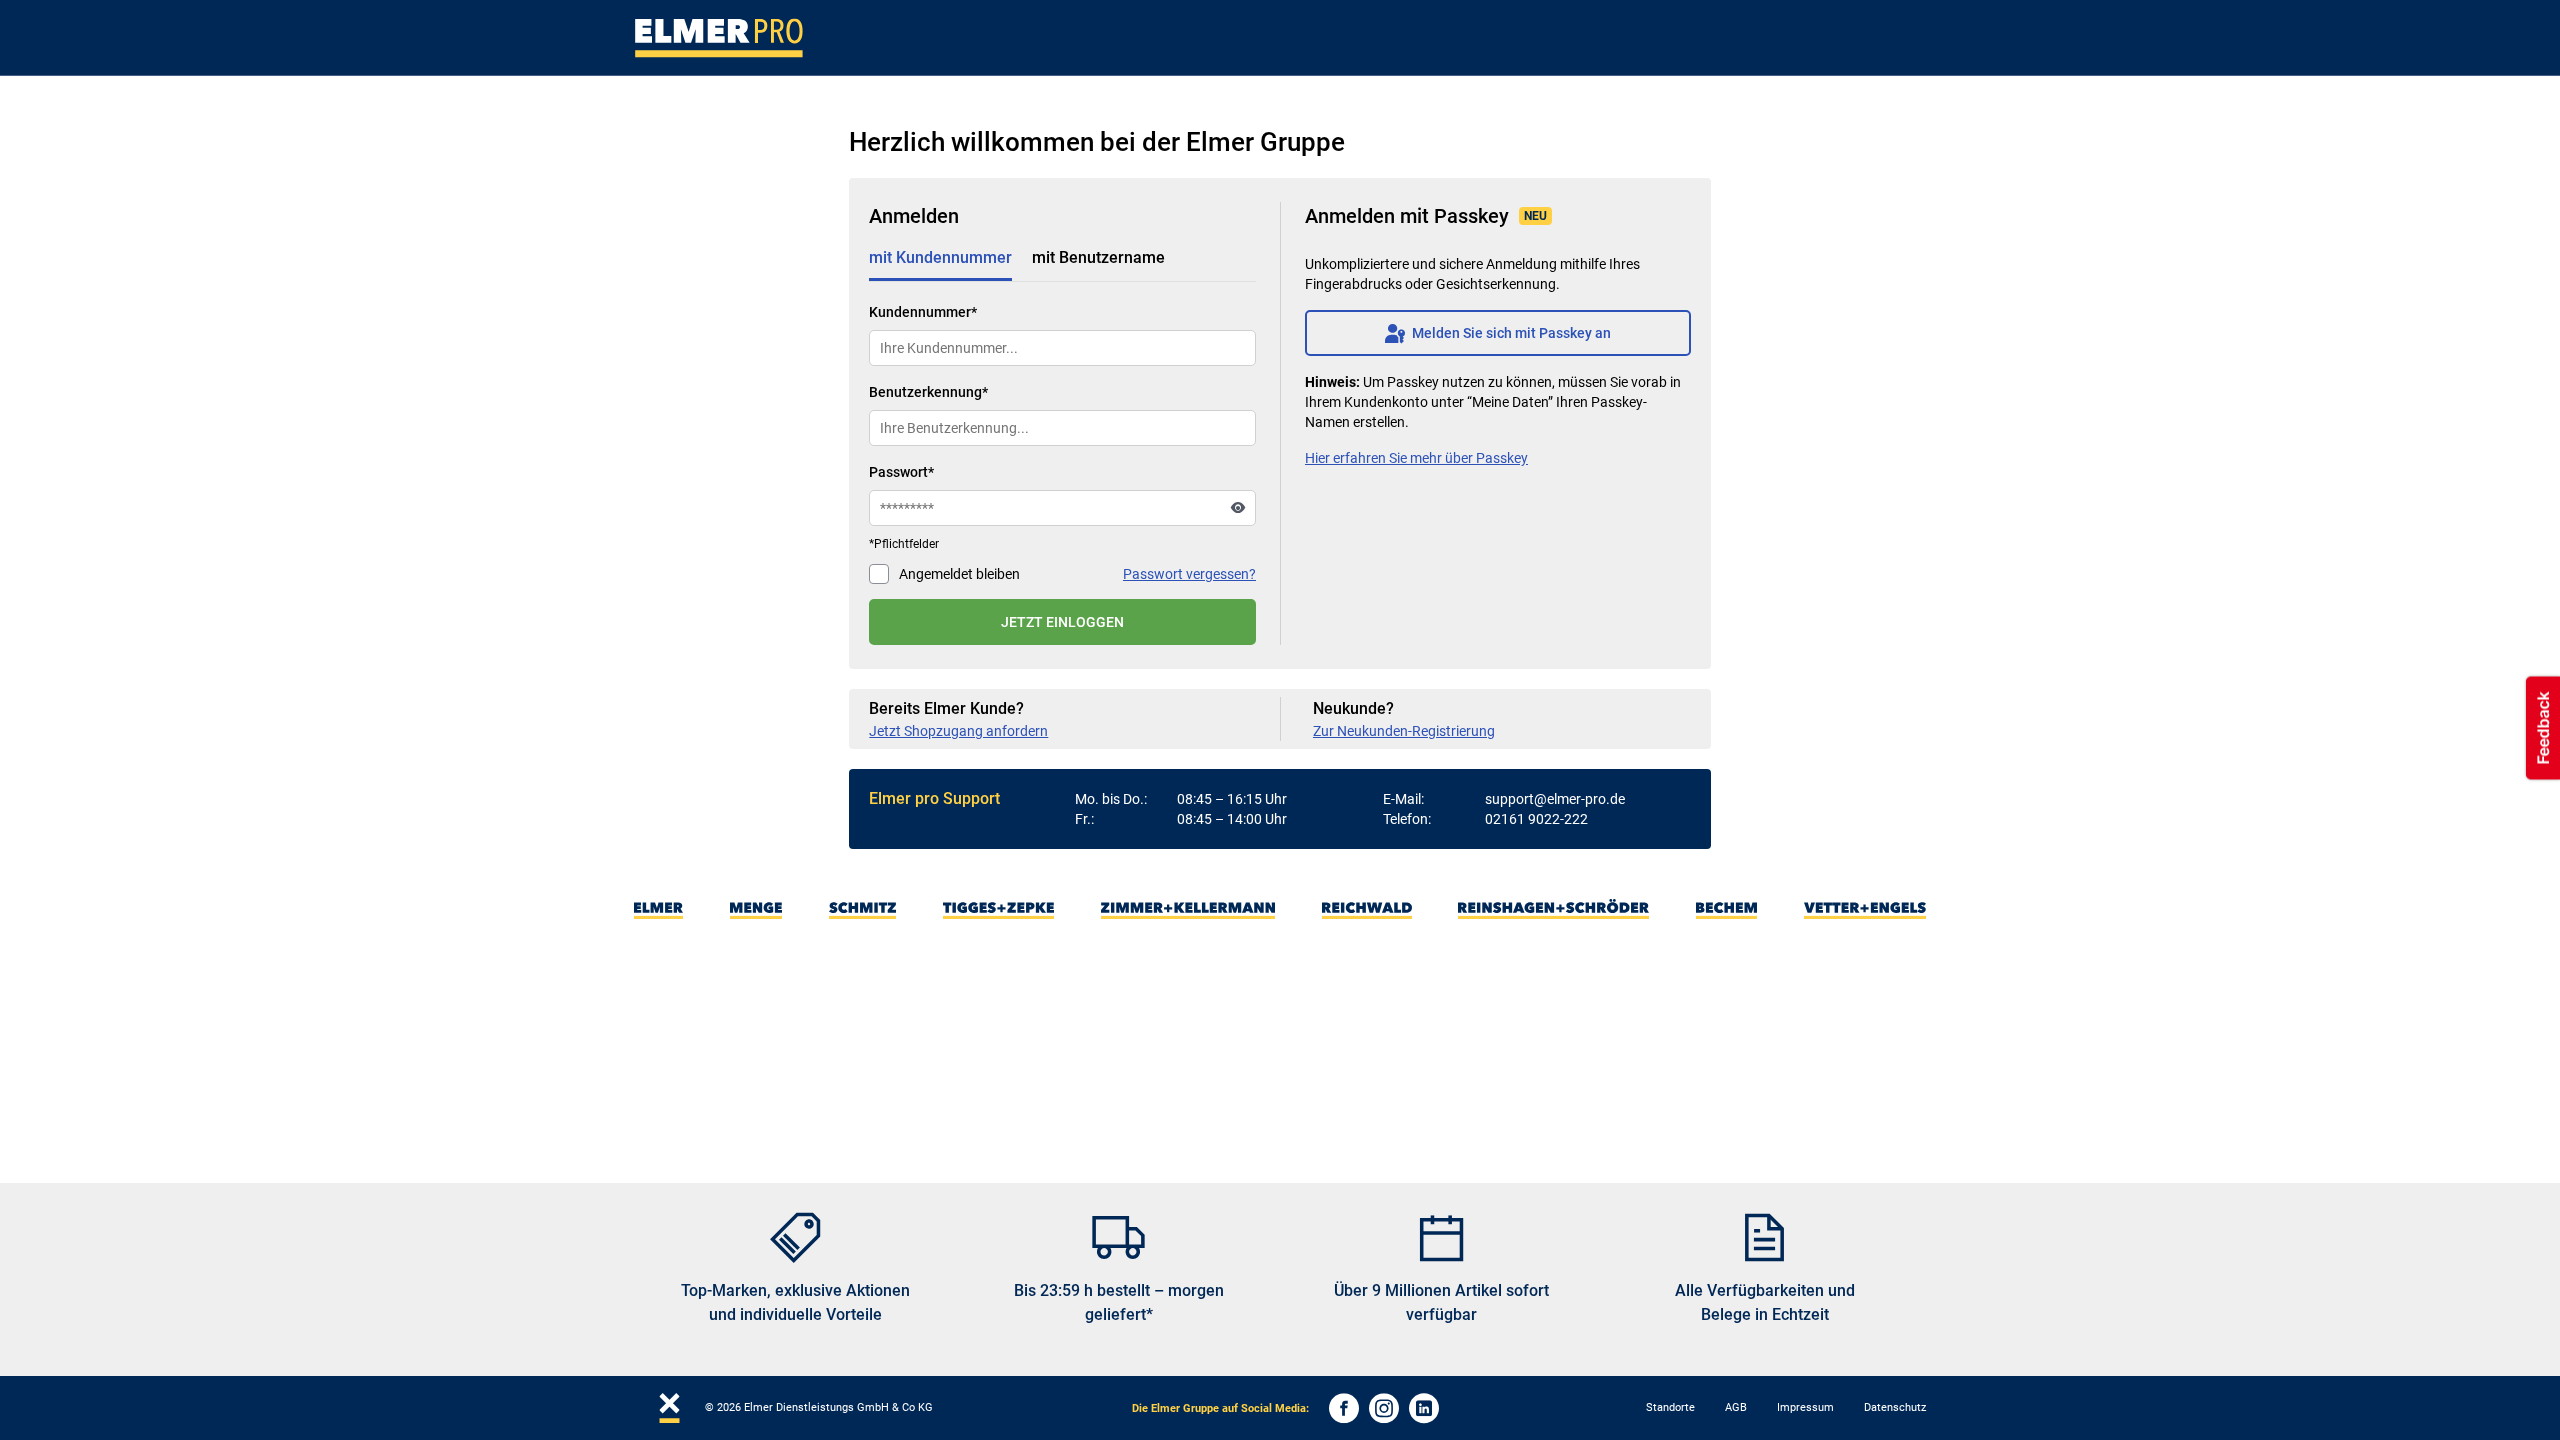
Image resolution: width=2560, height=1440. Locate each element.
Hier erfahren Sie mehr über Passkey (1416, 458)
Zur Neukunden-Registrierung (1404, 731)
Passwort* (901, 472)
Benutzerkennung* (928, 392)
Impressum (1805, 1407)
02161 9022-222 (1536, 819)
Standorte (1670, 1407)
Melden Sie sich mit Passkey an (1498, 333)
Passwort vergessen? (1189, 574)
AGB (1736, 1407)
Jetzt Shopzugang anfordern (958, 731)
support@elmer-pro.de (1555, 799)
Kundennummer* (923, 312)
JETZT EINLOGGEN (1062, 622)
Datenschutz (1895, 1407)
